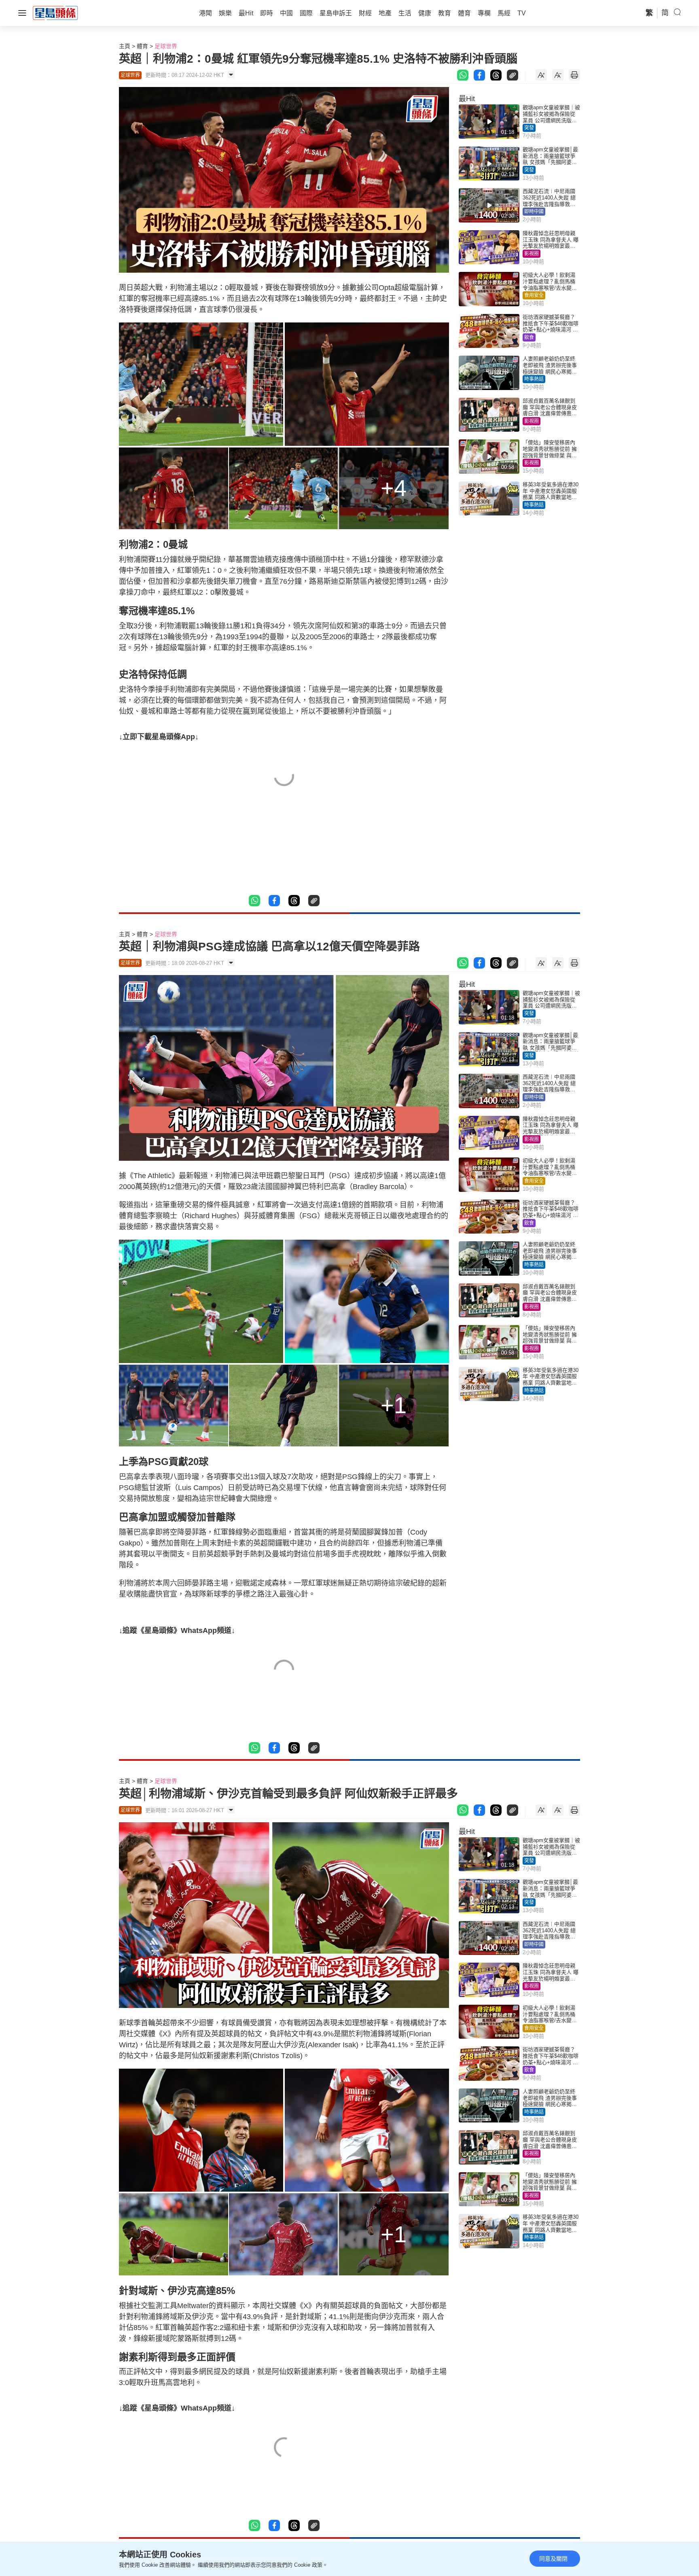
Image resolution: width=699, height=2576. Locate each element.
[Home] (55, 13)
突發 (529, 128)
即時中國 (534, 212)
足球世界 (166, 46)
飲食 (529, 337)
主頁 (125, 46)
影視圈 (532, 254)
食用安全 (534, 295)
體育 (142, 46)
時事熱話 (534, 379)
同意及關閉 (553, 2559)
